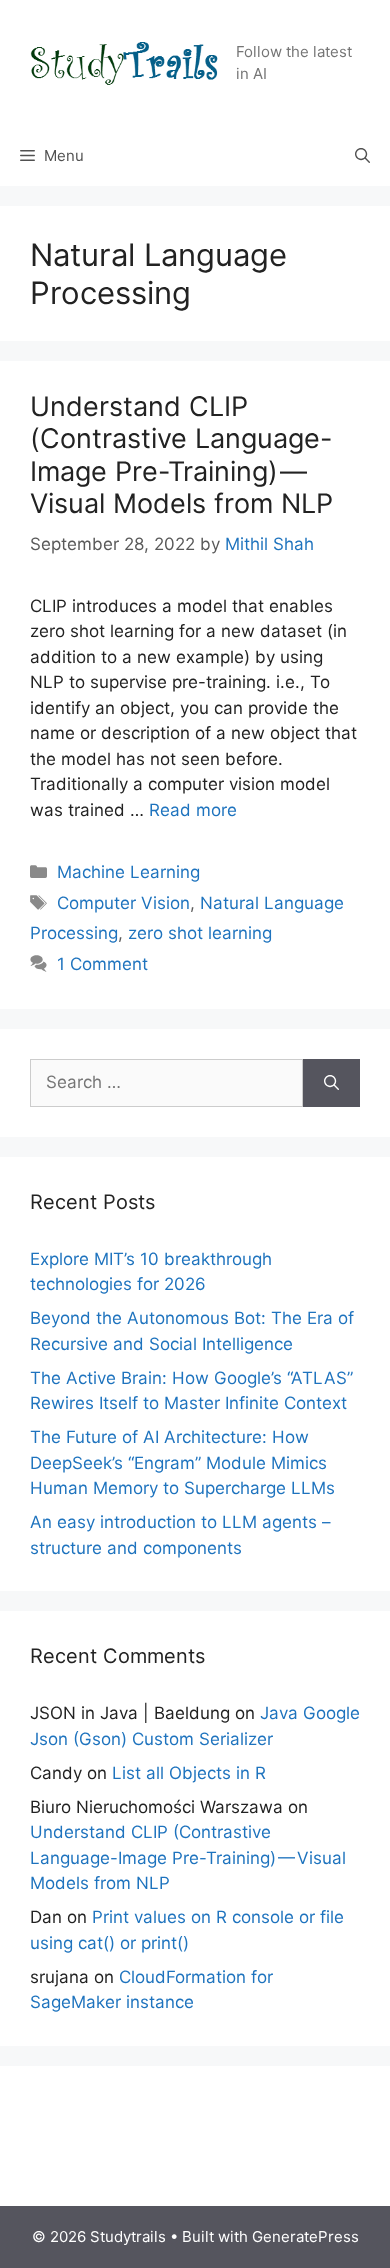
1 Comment (102, 964)
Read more (193, 810)
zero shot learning (200, 933)
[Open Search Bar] (362, 156)
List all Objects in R (189, 1773)
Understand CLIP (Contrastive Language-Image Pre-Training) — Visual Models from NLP (181, 455)
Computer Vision (123, 903)
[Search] (331, 1083)
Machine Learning (128, 872)
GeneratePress (305, 2236)
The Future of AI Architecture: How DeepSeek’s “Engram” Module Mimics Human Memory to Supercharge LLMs (182, 1462)
